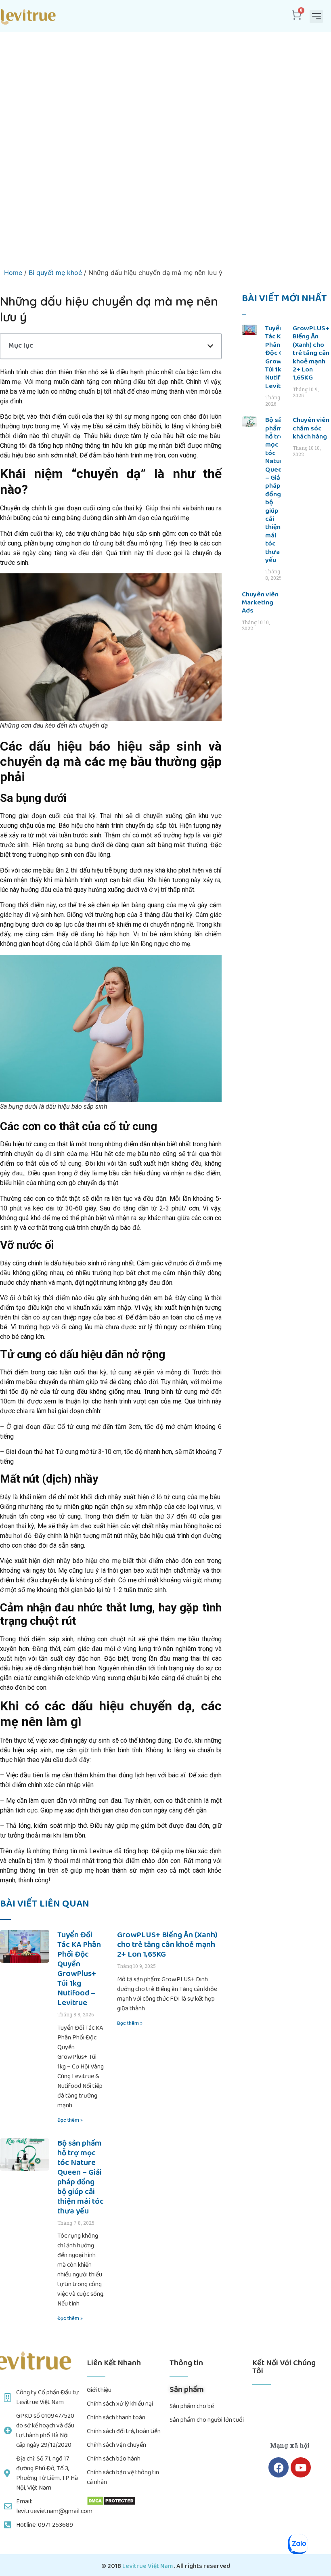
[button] (316, 16)
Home (13, 273)
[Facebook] (279, 2467)
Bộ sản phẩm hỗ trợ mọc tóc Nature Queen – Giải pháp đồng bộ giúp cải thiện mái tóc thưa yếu (81, 2177)
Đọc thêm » (70, 2120)
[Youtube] (301, 2467)
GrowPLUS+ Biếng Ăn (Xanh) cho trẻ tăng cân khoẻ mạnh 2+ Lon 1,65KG (167, 1945)
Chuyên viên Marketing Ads (260, 603)
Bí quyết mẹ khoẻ (55, 273)
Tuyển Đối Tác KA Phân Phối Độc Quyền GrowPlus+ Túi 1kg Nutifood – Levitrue (79, 1969)
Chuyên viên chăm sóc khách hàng (311, 428)
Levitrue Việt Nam (148, 2566)
